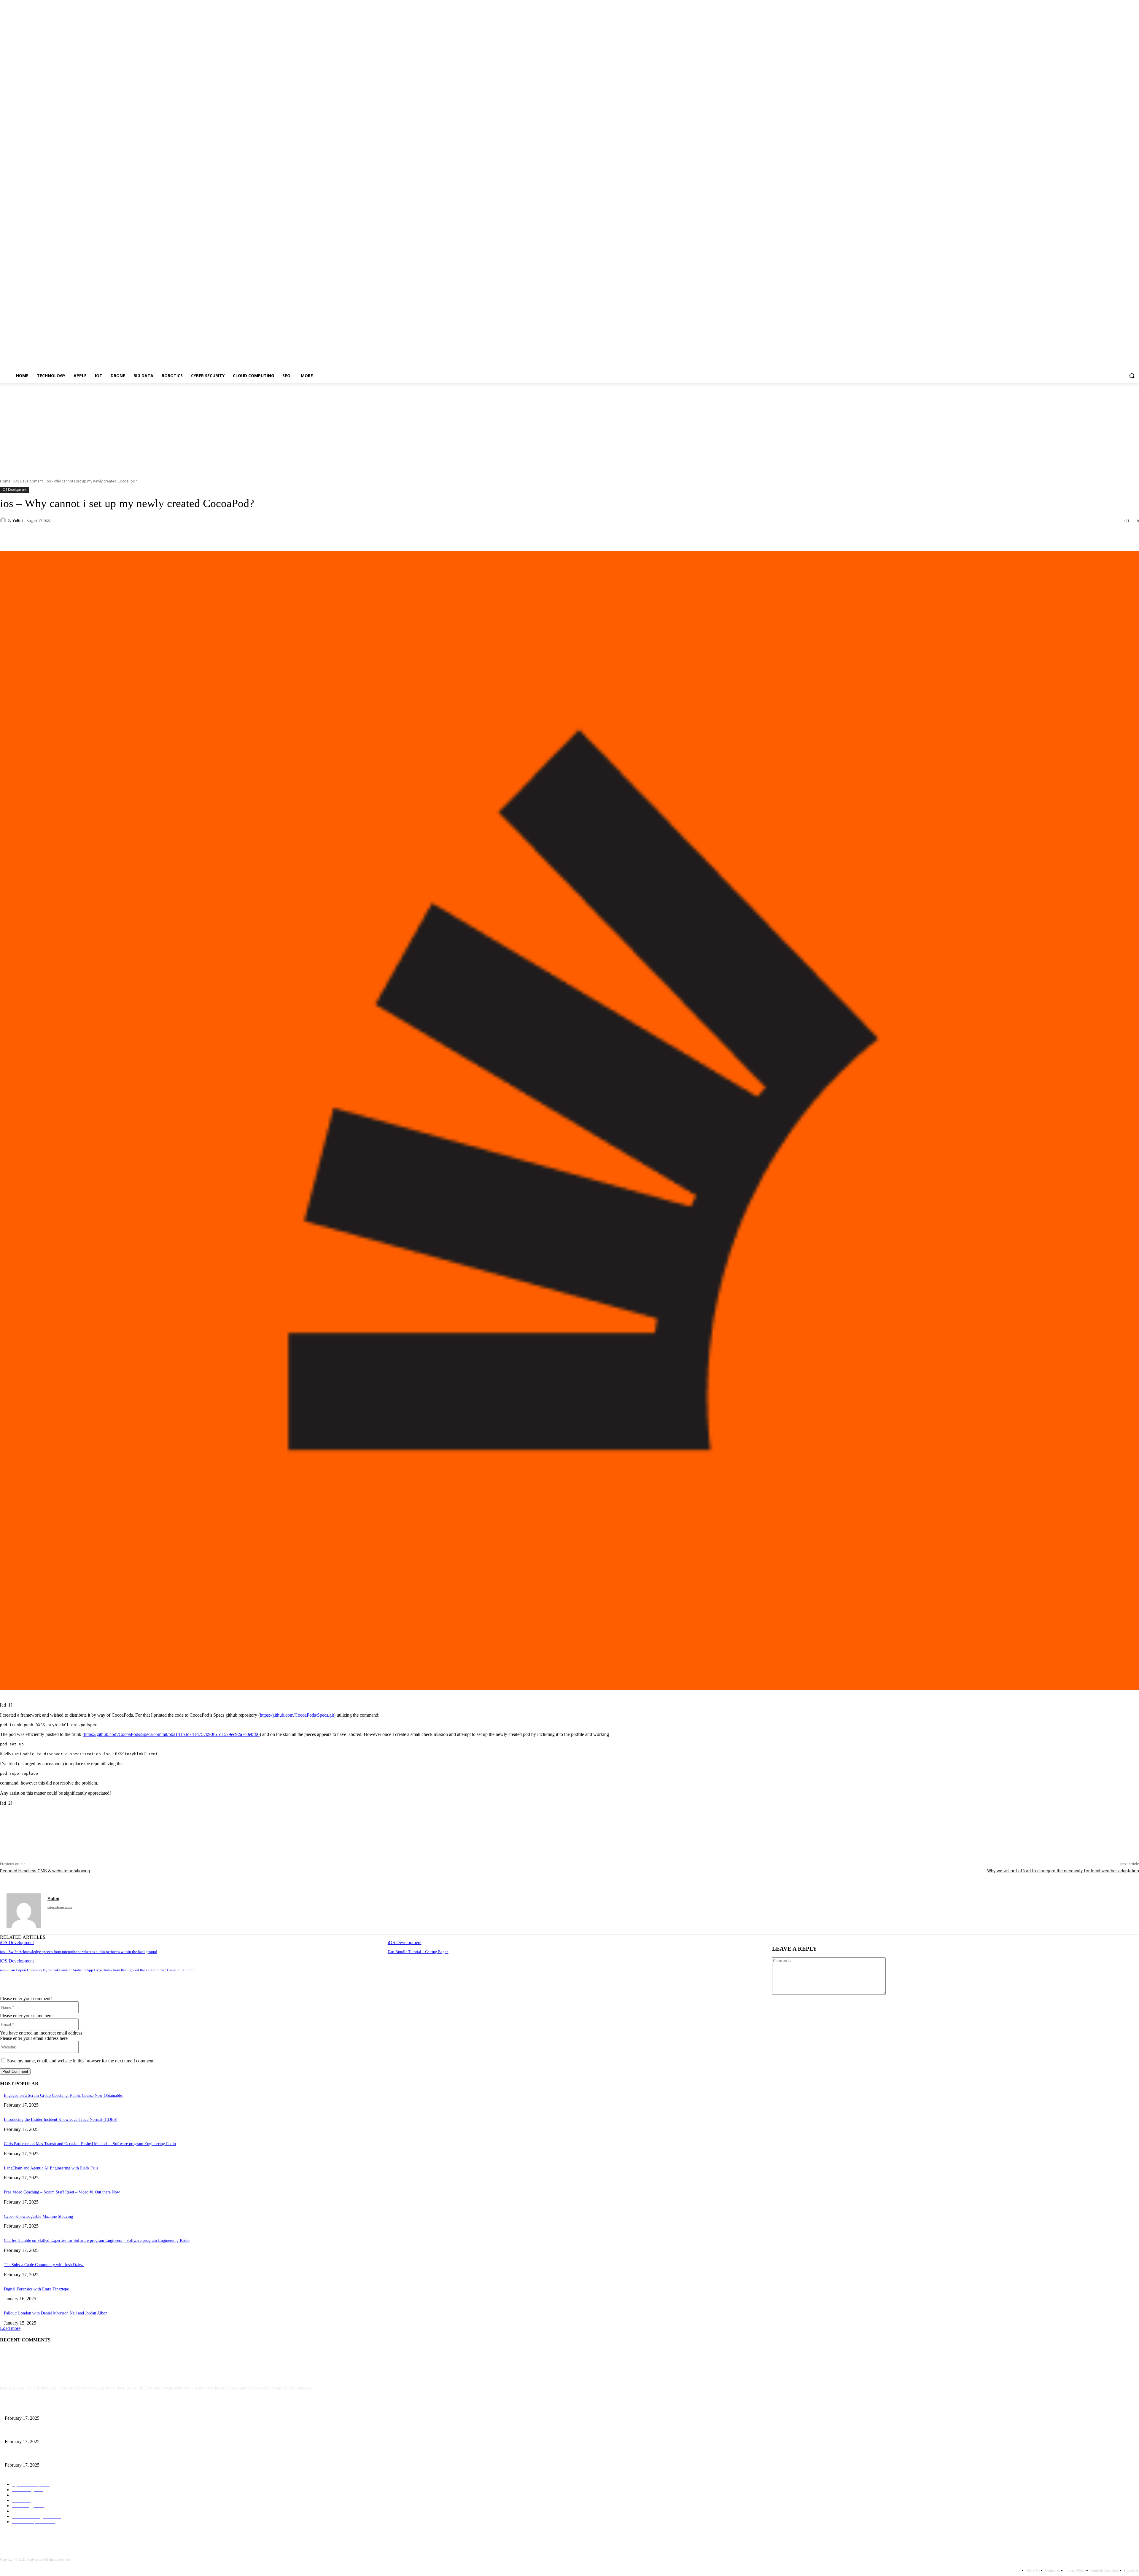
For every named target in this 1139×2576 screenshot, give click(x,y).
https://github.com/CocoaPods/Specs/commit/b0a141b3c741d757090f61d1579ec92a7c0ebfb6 (172, 1734)
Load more (10, 2328)
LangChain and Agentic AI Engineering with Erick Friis (51, 2168)
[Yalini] (4, 520)
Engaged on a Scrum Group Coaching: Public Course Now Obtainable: (63, 2095)
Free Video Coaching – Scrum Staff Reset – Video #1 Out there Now (62, 2192)
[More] (140, 536)
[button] (1132, 376)
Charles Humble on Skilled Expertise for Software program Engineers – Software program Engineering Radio (97, 2240)
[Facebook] (54, 536)
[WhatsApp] (118, 536)
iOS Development (28, 481)
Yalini (18, 520)
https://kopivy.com (60, 1907)
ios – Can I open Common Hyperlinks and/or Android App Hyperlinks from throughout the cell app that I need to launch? (97, 1970)
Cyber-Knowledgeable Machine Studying (38, 2216)
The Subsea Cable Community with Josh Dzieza (44, 2265)
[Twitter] (76, 536)
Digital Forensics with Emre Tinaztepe (36, 2289)
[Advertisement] (569, 428)
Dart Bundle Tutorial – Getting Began (418, 1952)
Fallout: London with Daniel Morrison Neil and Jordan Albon (56, 2313)
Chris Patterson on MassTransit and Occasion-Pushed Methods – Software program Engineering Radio (90, 2144)
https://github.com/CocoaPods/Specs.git (297, 1715)
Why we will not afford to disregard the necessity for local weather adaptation (1063, 1871)
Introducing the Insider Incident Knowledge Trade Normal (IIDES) (61, 2119)
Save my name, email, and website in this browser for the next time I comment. (81, 2061)
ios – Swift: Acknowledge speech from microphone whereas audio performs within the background (79, 1952)
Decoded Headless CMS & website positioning (45, 1871)
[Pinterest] (97, 536)
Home (5, 481)
